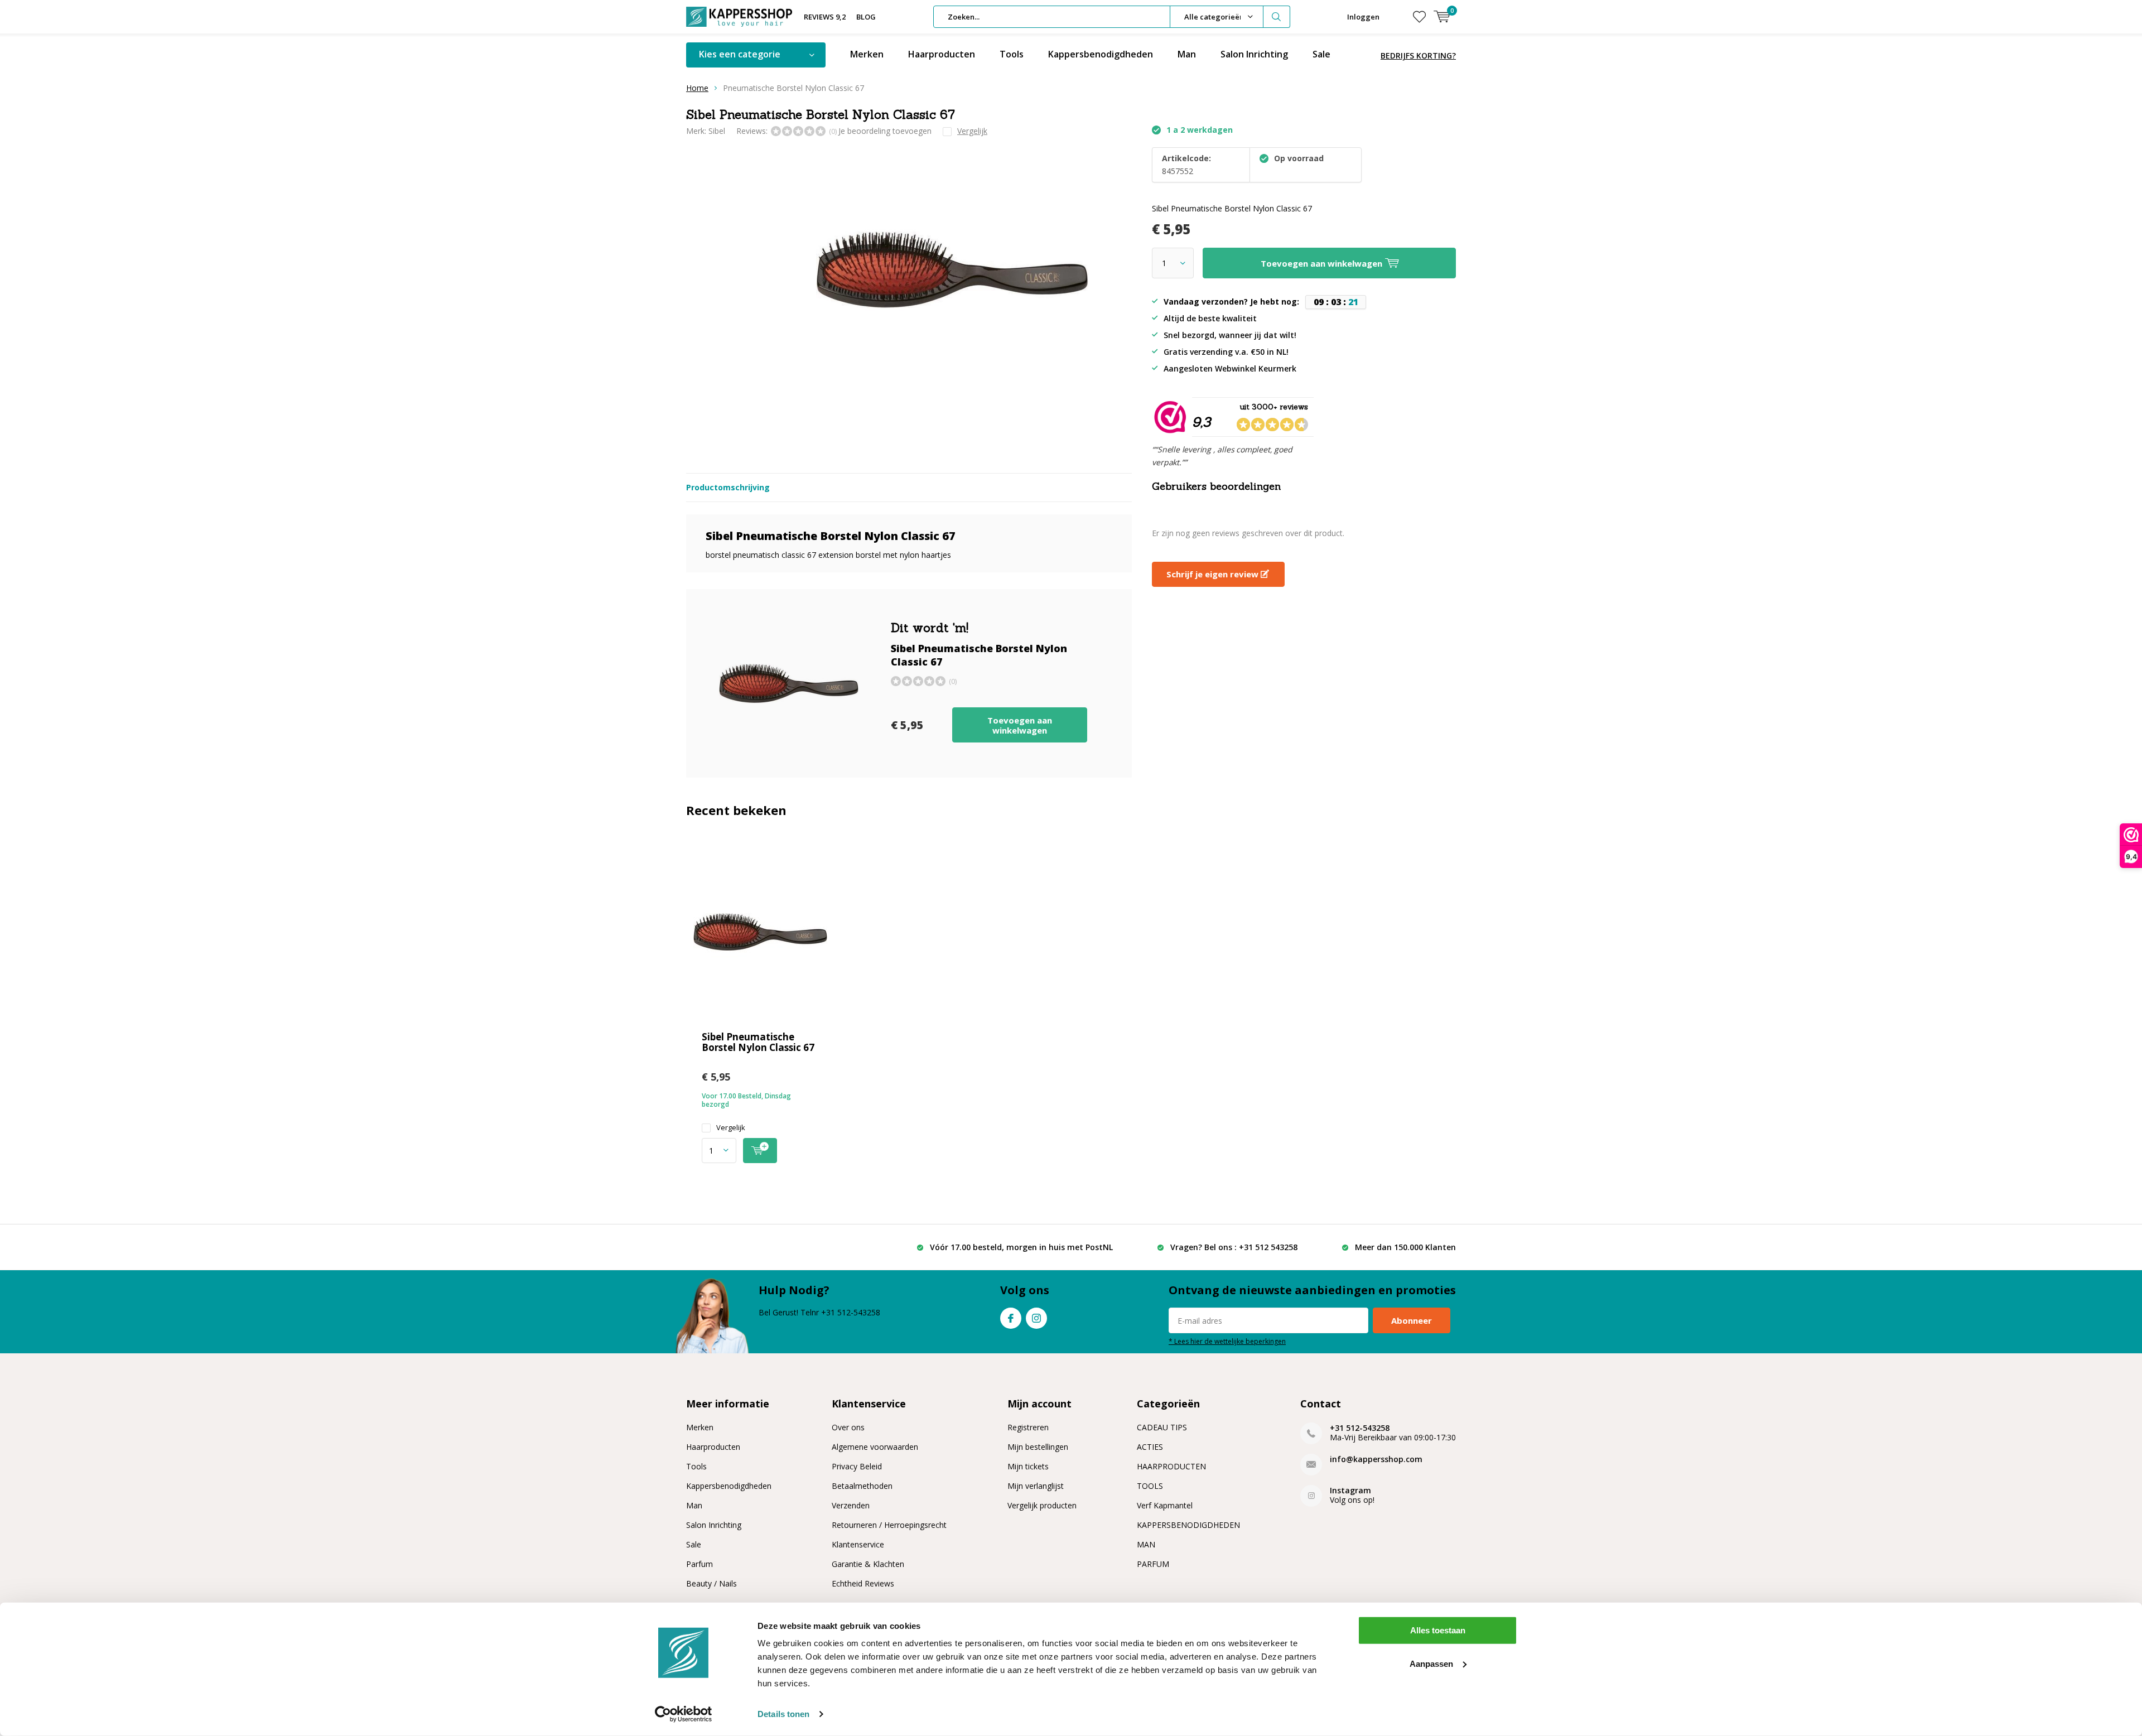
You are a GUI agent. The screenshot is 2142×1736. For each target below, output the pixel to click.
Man (1187, 54)
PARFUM (1153, 1564)
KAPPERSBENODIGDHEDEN (1188, 1525)
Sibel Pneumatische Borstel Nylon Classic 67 (758, 1042)
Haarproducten (942, 54)
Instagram (1036, 1318)
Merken (867, 54)
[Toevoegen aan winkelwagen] (760, 1151)
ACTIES (1150, 1447)
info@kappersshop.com (1376, 1459)
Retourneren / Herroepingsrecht (889, 1525)
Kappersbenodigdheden (1101, 54)
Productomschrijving (728, 487)
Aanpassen (1431, 1663)
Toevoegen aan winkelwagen (1020, 725)
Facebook (1011, 1318)
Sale (1321, 54)
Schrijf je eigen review (1214, 574)
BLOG (866, 17)
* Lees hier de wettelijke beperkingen (1227, 1341)
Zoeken (1277, 17)
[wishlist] (1419, 17)
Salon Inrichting (1254, 54)
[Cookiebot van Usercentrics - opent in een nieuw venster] (684, 1714)
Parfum (699, 1564)
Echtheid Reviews (863, 1583)
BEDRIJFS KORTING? (1418, 56)
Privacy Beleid (857, 1466)
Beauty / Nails (711, 1583)
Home (697, 88)
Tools (1012, 54)
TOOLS (1150, 1486)
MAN (1146, 1544)
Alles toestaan (1438, 1630)
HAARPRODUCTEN (1171, 1466)
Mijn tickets (1028, 1466)
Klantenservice (858, 1544)
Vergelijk (731, 1128)
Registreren (1028, 1427)
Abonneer (1412, 1320)
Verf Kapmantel (1165, 1505)
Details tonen (783, 1714)
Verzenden (851, 1505)
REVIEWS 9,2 (825, 17)
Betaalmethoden (862, 1486)
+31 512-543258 (1360, 1428)
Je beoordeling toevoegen (885, 131)
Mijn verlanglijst (1036, 1486)
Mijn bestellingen (1038, 1447)
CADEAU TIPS (1162, 1427)
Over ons (848, 1427)
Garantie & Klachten (868, 1564)
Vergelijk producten (1042, 1505)
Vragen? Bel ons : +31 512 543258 (1234, 1247)
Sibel (717, 131)
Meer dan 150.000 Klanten (1405, 1247)
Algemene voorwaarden (875, 1447)
